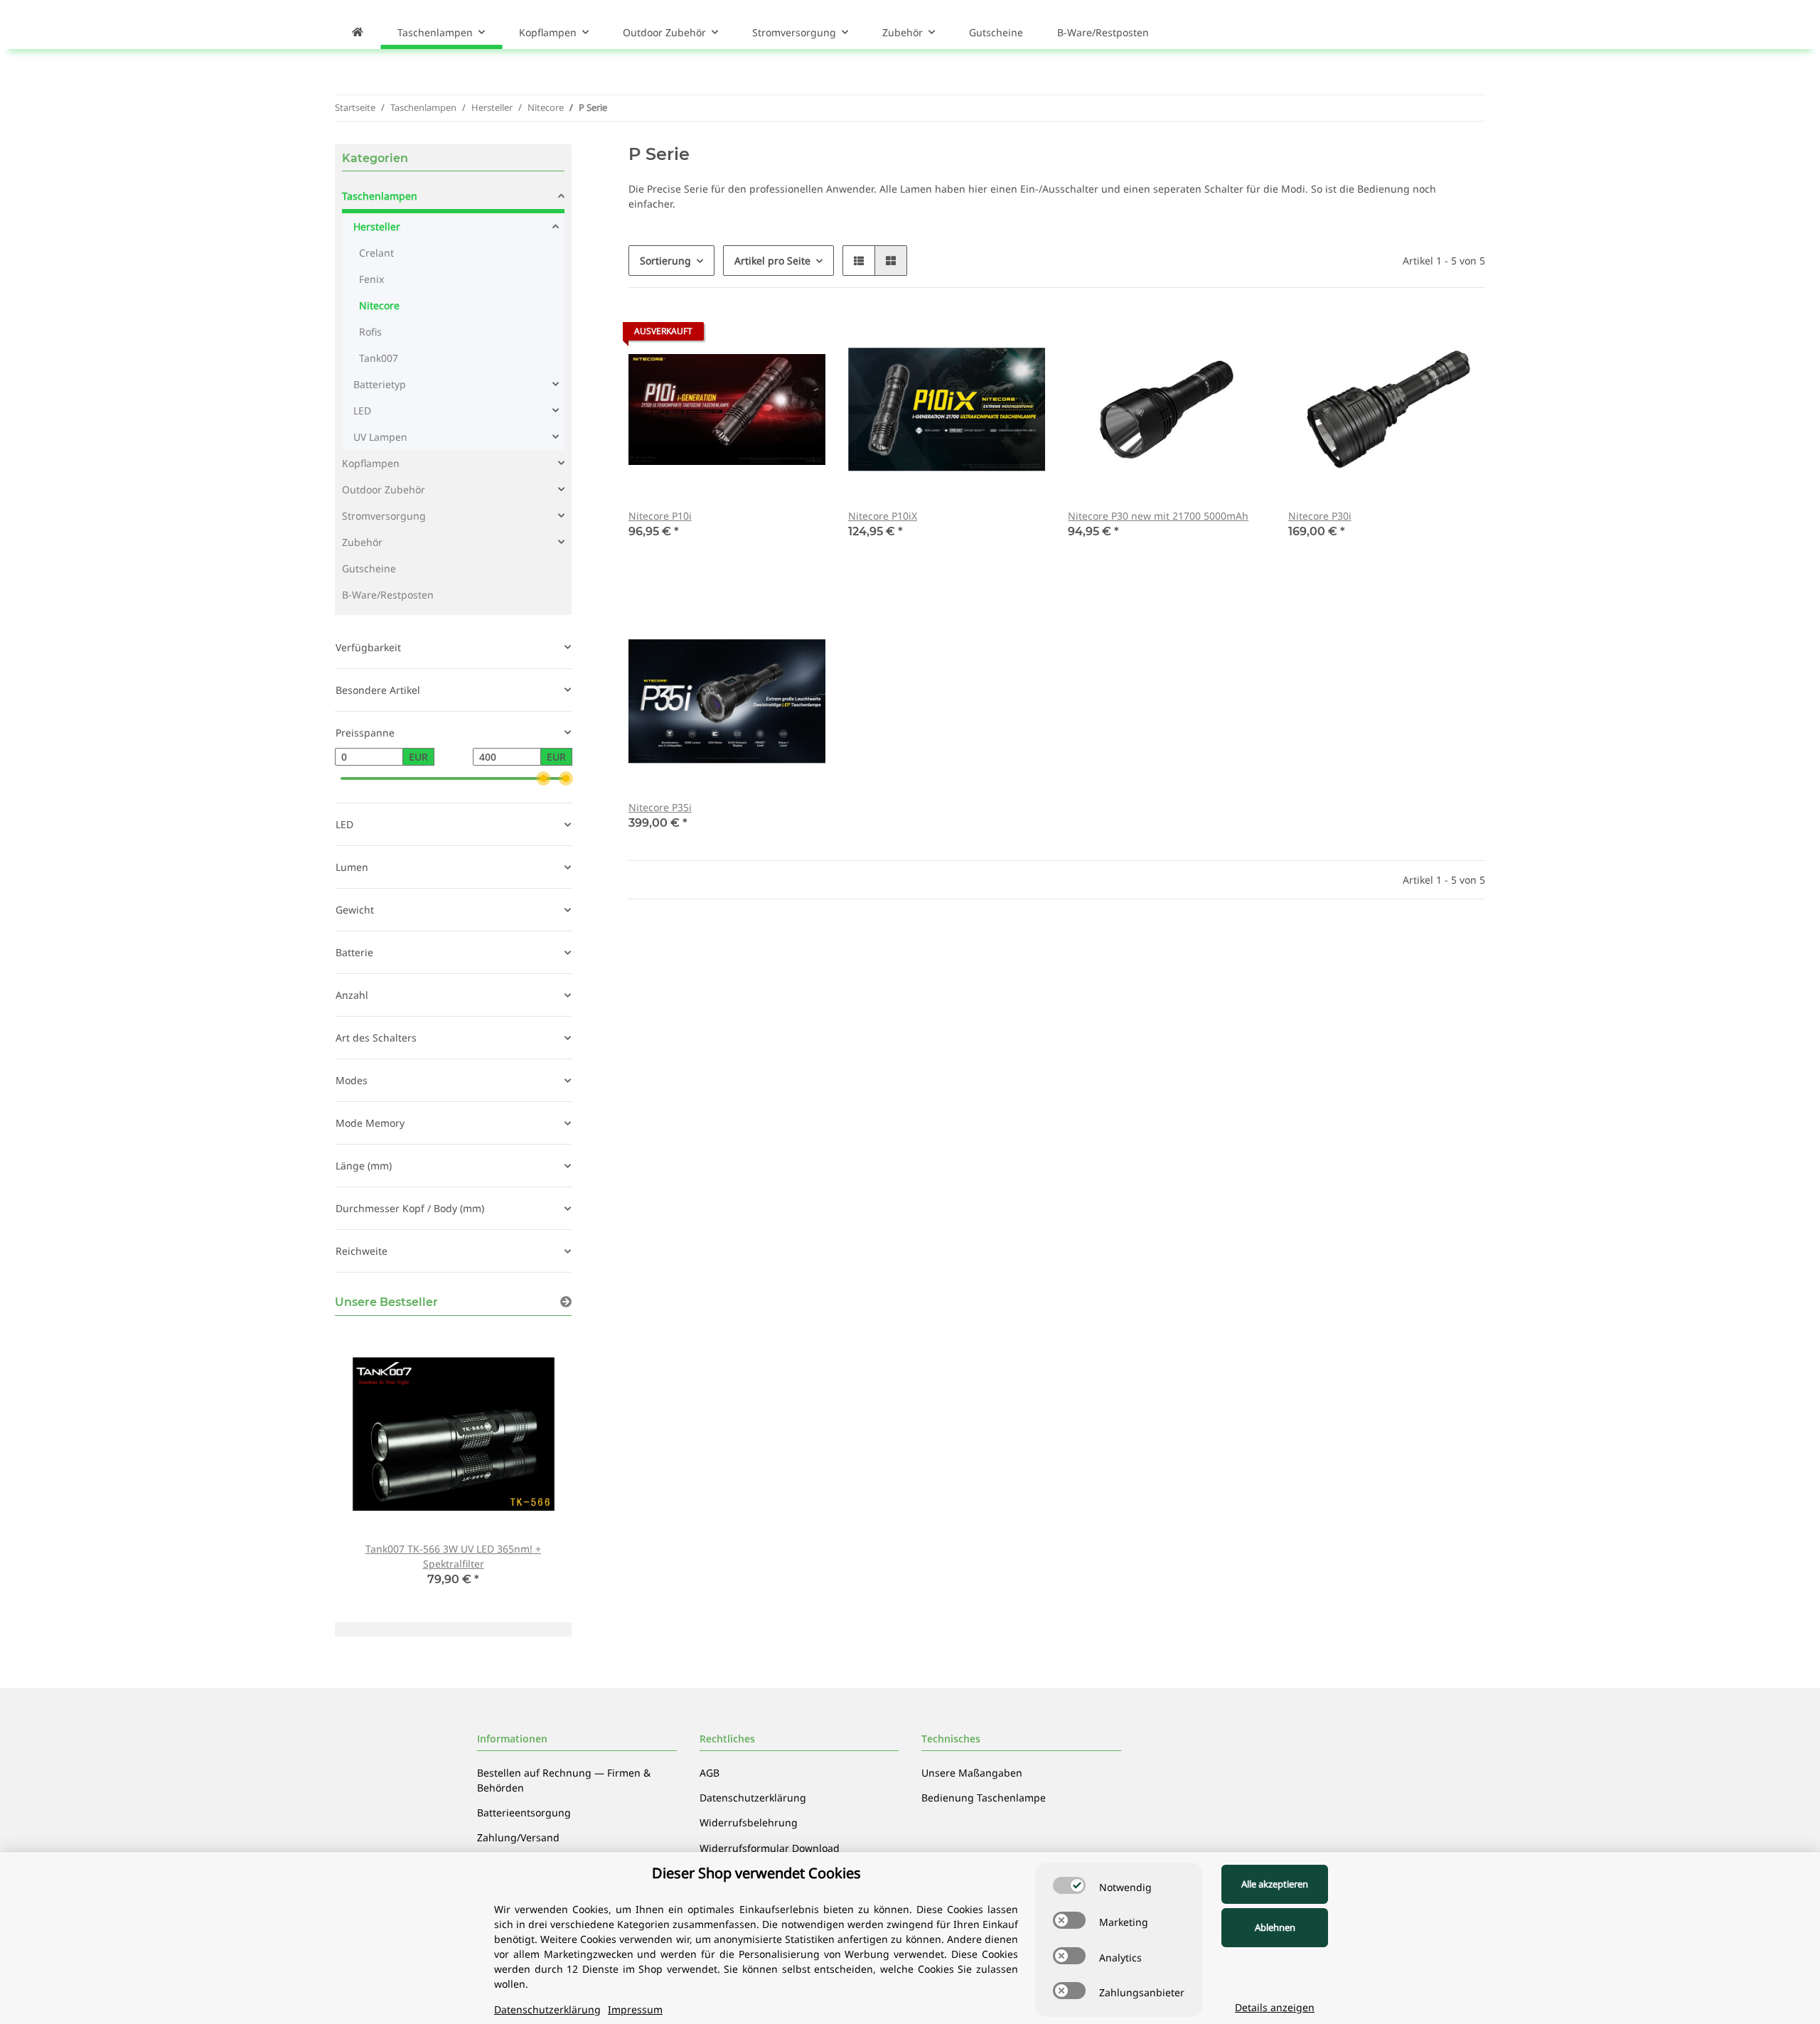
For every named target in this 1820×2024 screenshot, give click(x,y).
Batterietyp (380, 384)
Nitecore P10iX (883, 516)
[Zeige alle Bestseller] (566, 1302)
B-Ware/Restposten (388, 595)
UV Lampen (380, 437)
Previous (370, 1466)
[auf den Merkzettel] (801, 335)
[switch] (1069, 1885)
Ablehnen (1275, 1927)
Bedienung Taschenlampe (984, 1798)
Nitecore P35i (660, 807)
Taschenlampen (380, 196)
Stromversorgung (384, 516)
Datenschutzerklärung (753, 1798)
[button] (859, 261)
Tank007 (379, 358)
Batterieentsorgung (524, 1813)
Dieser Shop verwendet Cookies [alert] (756, 1873)
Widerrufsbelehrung (749, 1822)
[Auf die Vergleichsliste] (764, 335)
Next (536, 1466)
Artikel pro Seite (772, 261)
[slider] (543, 778)
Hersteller (377, 226)
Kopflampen (371, 463)
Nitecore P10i (660, 516)
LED (362, 411)
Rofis (370, 332)
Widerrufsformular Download (770, 1848)
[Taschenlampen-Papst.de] (358, 32)
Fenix (371, 279)
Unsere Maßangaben (972, 1773)
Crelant (376, 253)
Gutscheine (369, 568)
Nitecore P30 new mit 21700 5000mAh (1158, 516)
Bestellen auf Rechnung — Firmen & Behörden (564, 1780)
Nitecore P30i (1320, 516)
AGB (710, 1773)
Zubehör (362, 542)
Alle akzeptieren (1275, 1884)
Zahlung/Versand (518, 1837)
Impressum (635, 2009)
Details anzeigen (1275, 2007)
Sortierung (665, 261)
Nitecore (379, 305)
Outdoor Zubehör (384, 489)
